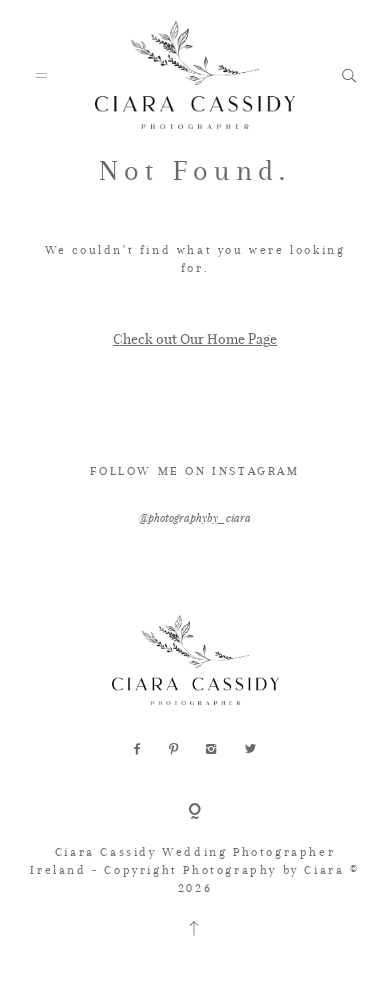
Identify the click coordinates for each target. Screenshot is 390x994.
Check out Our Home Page (195, 338)
